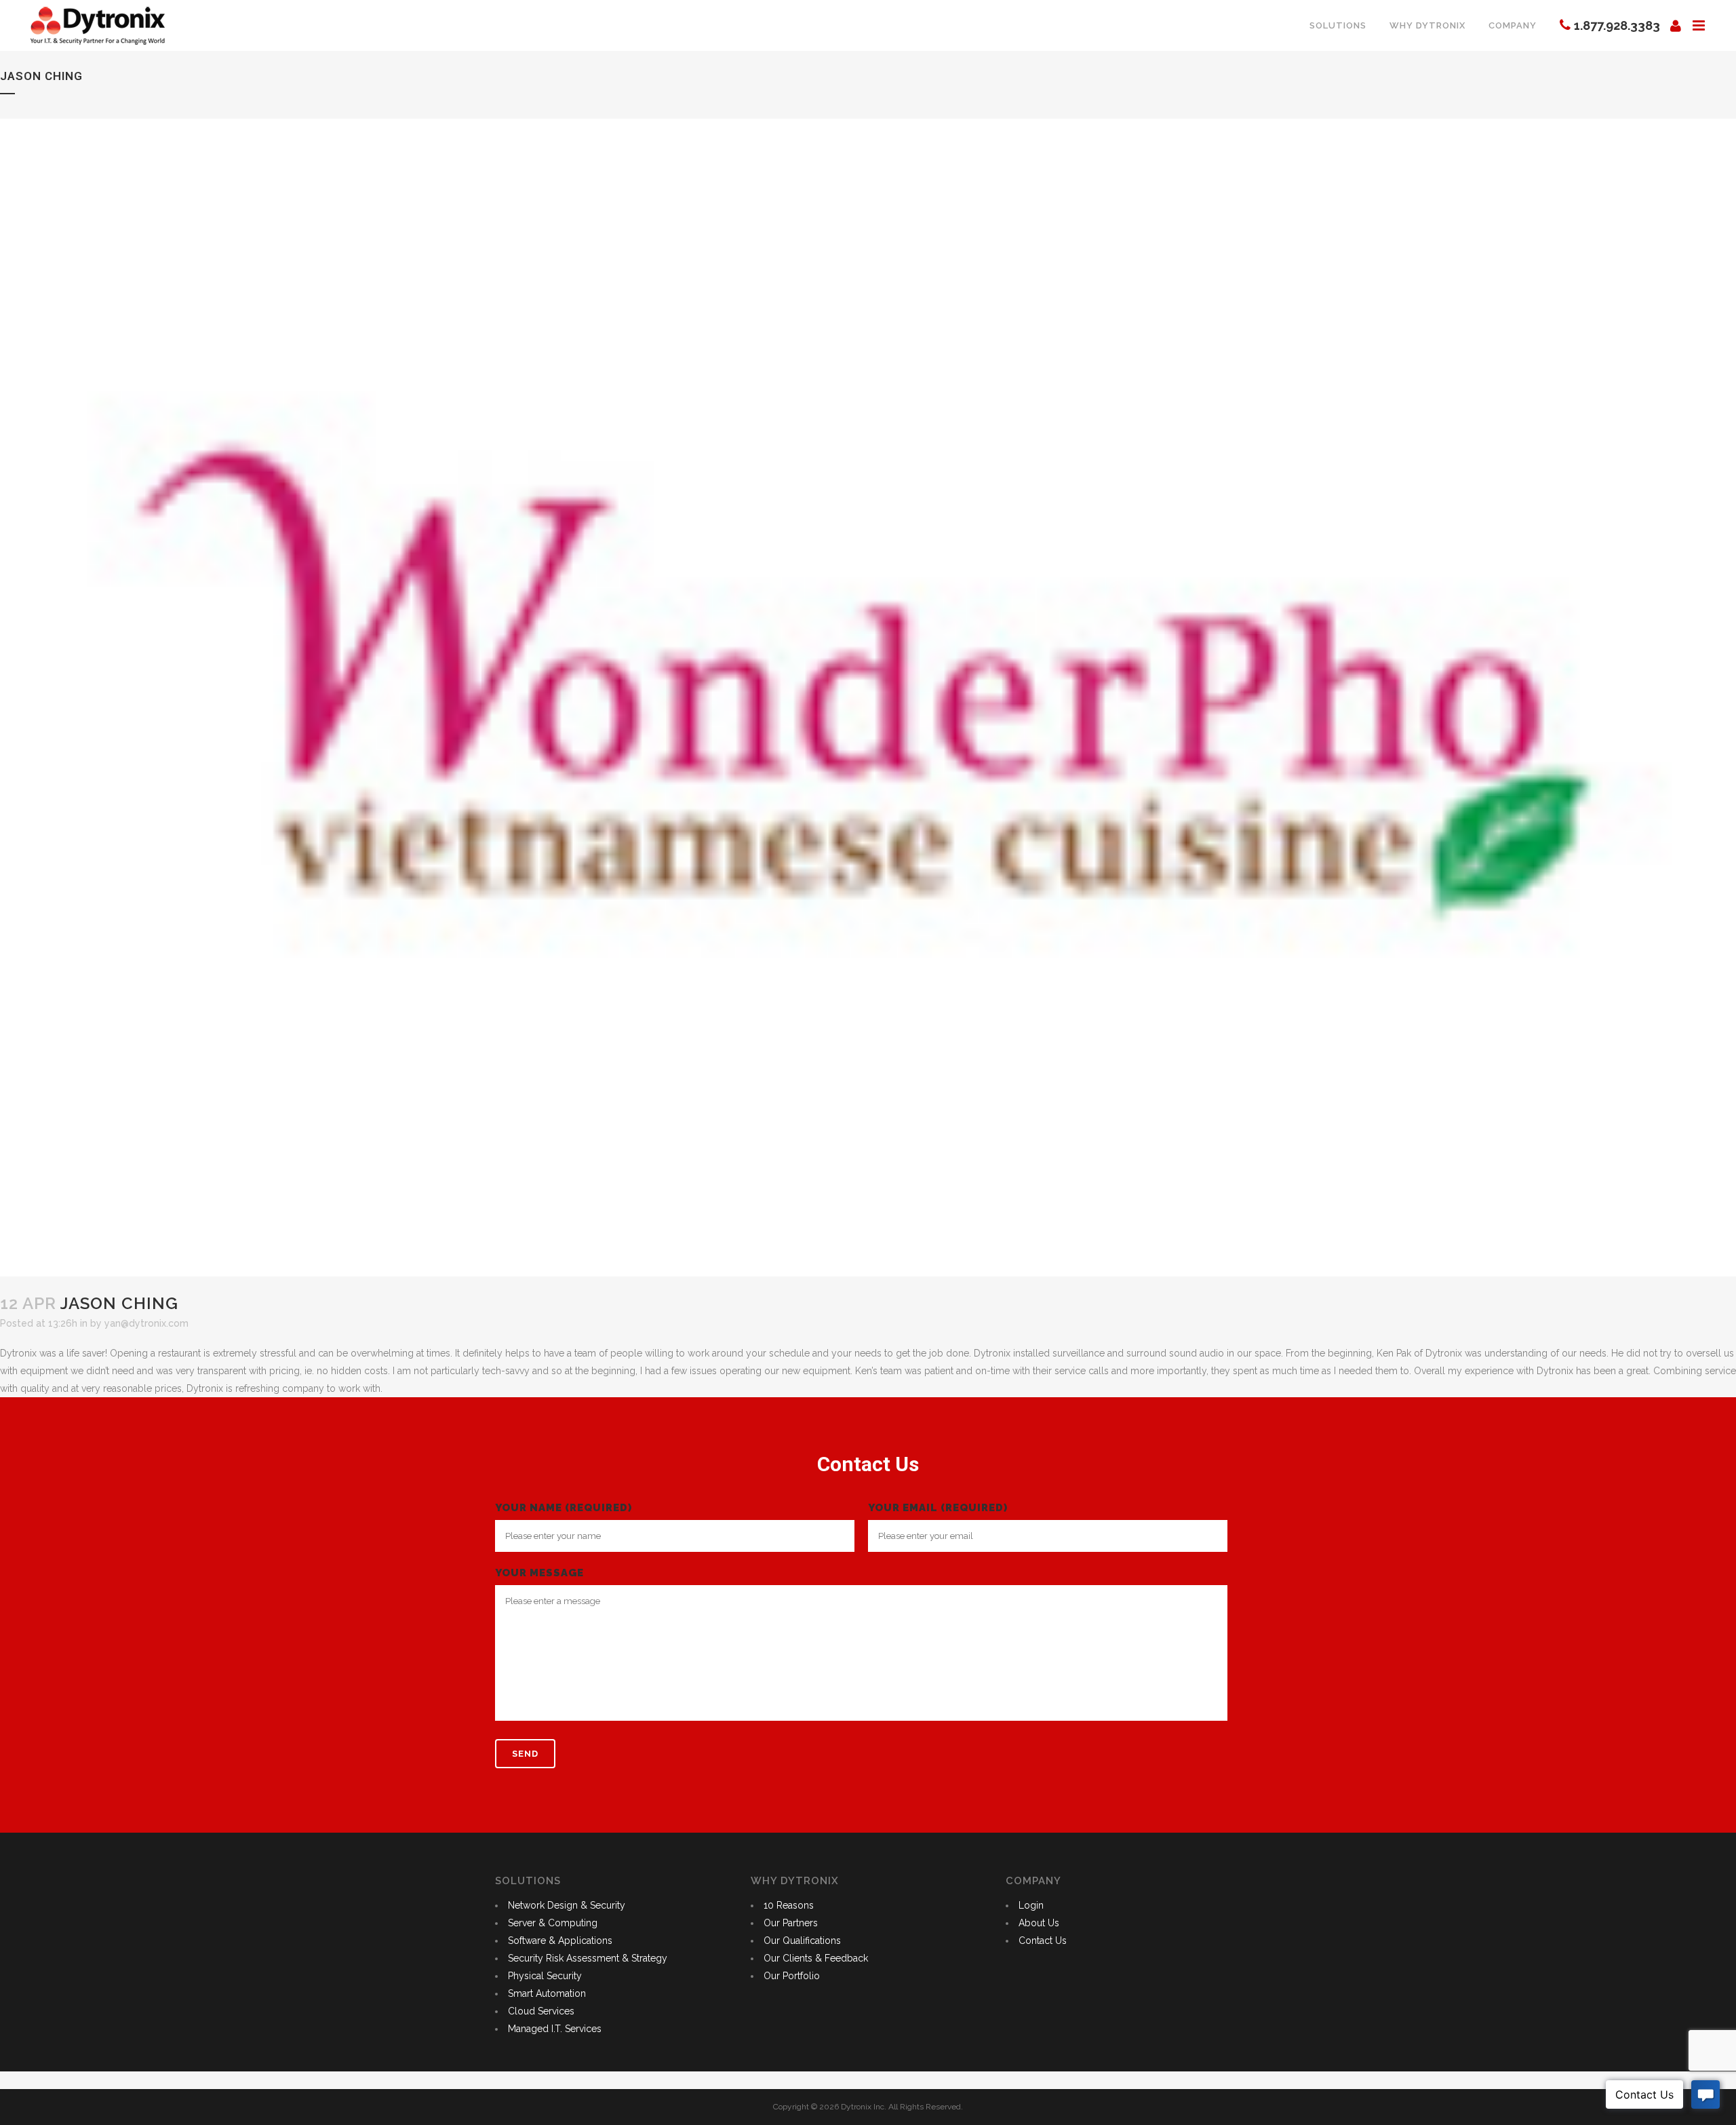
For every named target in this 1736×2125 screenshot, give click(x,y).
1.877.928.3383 (1617, 25)
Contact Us (1043, 1941)
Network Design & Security (567, 1905)
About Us (1039, 1923)
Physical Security (545, 1976)
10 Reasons (789, 1905)
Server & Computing (553, 1923)
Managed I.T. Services (555, 2029)
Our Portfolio (792, 1976)
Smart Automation (547, 1993)
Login (1031, 1905)
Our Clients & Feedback (816, 1958)
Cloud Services (541, 2011)
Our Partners (791, 1923)
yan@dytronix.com (146, 1323)
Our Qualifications (802, 1941)
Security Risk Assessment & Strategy (588, 1958)
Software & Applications (560, 1941)
